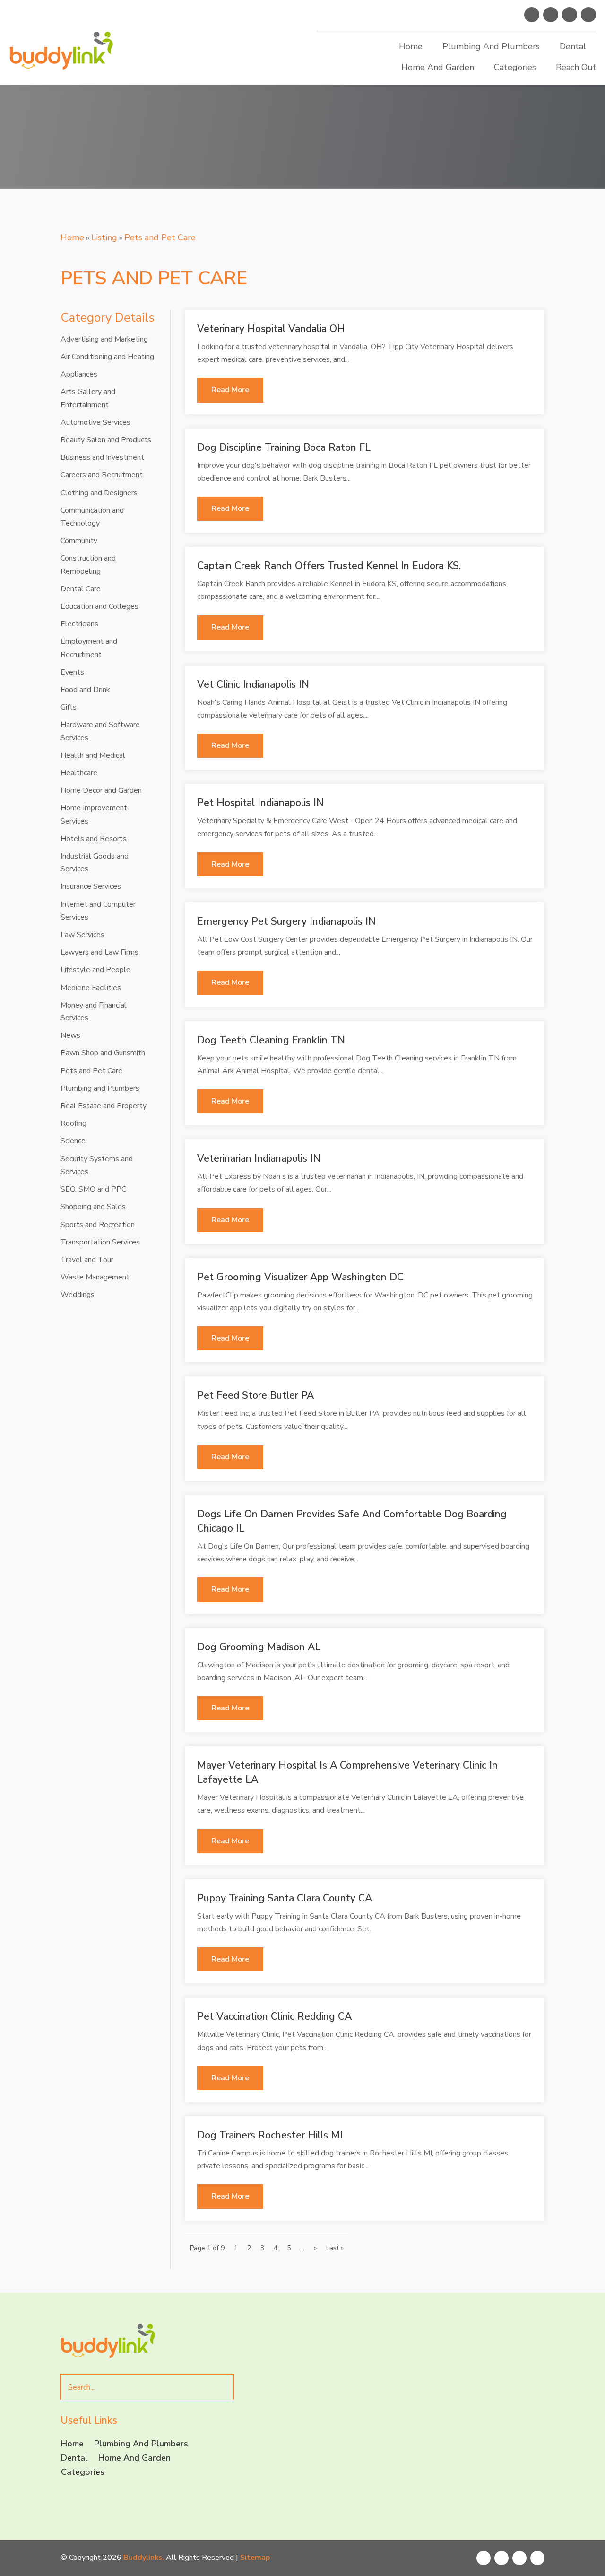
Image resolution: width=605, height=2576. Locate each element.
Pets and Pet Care (160, 237)
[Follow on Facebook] (532, 15)
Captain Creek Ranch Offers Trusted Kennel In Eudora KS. (329, 566)
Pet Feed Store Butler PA (255, 1395)
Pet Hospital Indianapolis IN (260, 803)
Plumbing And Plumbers (491, 46)
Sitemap (255, 2558)
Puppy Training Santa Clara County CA (285, 1898)
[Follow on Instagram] (570, 15)
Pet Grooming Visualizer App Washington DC (300, 1277)
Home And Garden (438, 67)
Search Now (494, 192)
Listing (104, 237)
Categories (515, 67)
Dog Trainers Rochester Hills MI (270, 2135)
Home (411, 46)
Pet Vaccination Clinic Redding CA (274, 2016)
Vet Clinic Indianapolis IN (253, 684)
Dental (573, 46)
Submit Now (357, 2494)
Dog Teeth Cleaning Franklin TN (271, 1040)
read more (230, 390)
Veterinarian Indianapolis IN (259, 1158)
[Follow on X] (551, 15)
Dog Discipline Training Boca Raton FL (284, 447)
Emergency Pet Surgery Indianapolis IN (286, 921)
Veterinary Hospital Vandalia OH (271, 329)
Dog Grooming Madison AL (259, 1647)
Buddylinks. (144, 2558)
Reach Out (576, 67)
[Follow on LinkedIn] (588, 15)
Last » (335, 2248)
